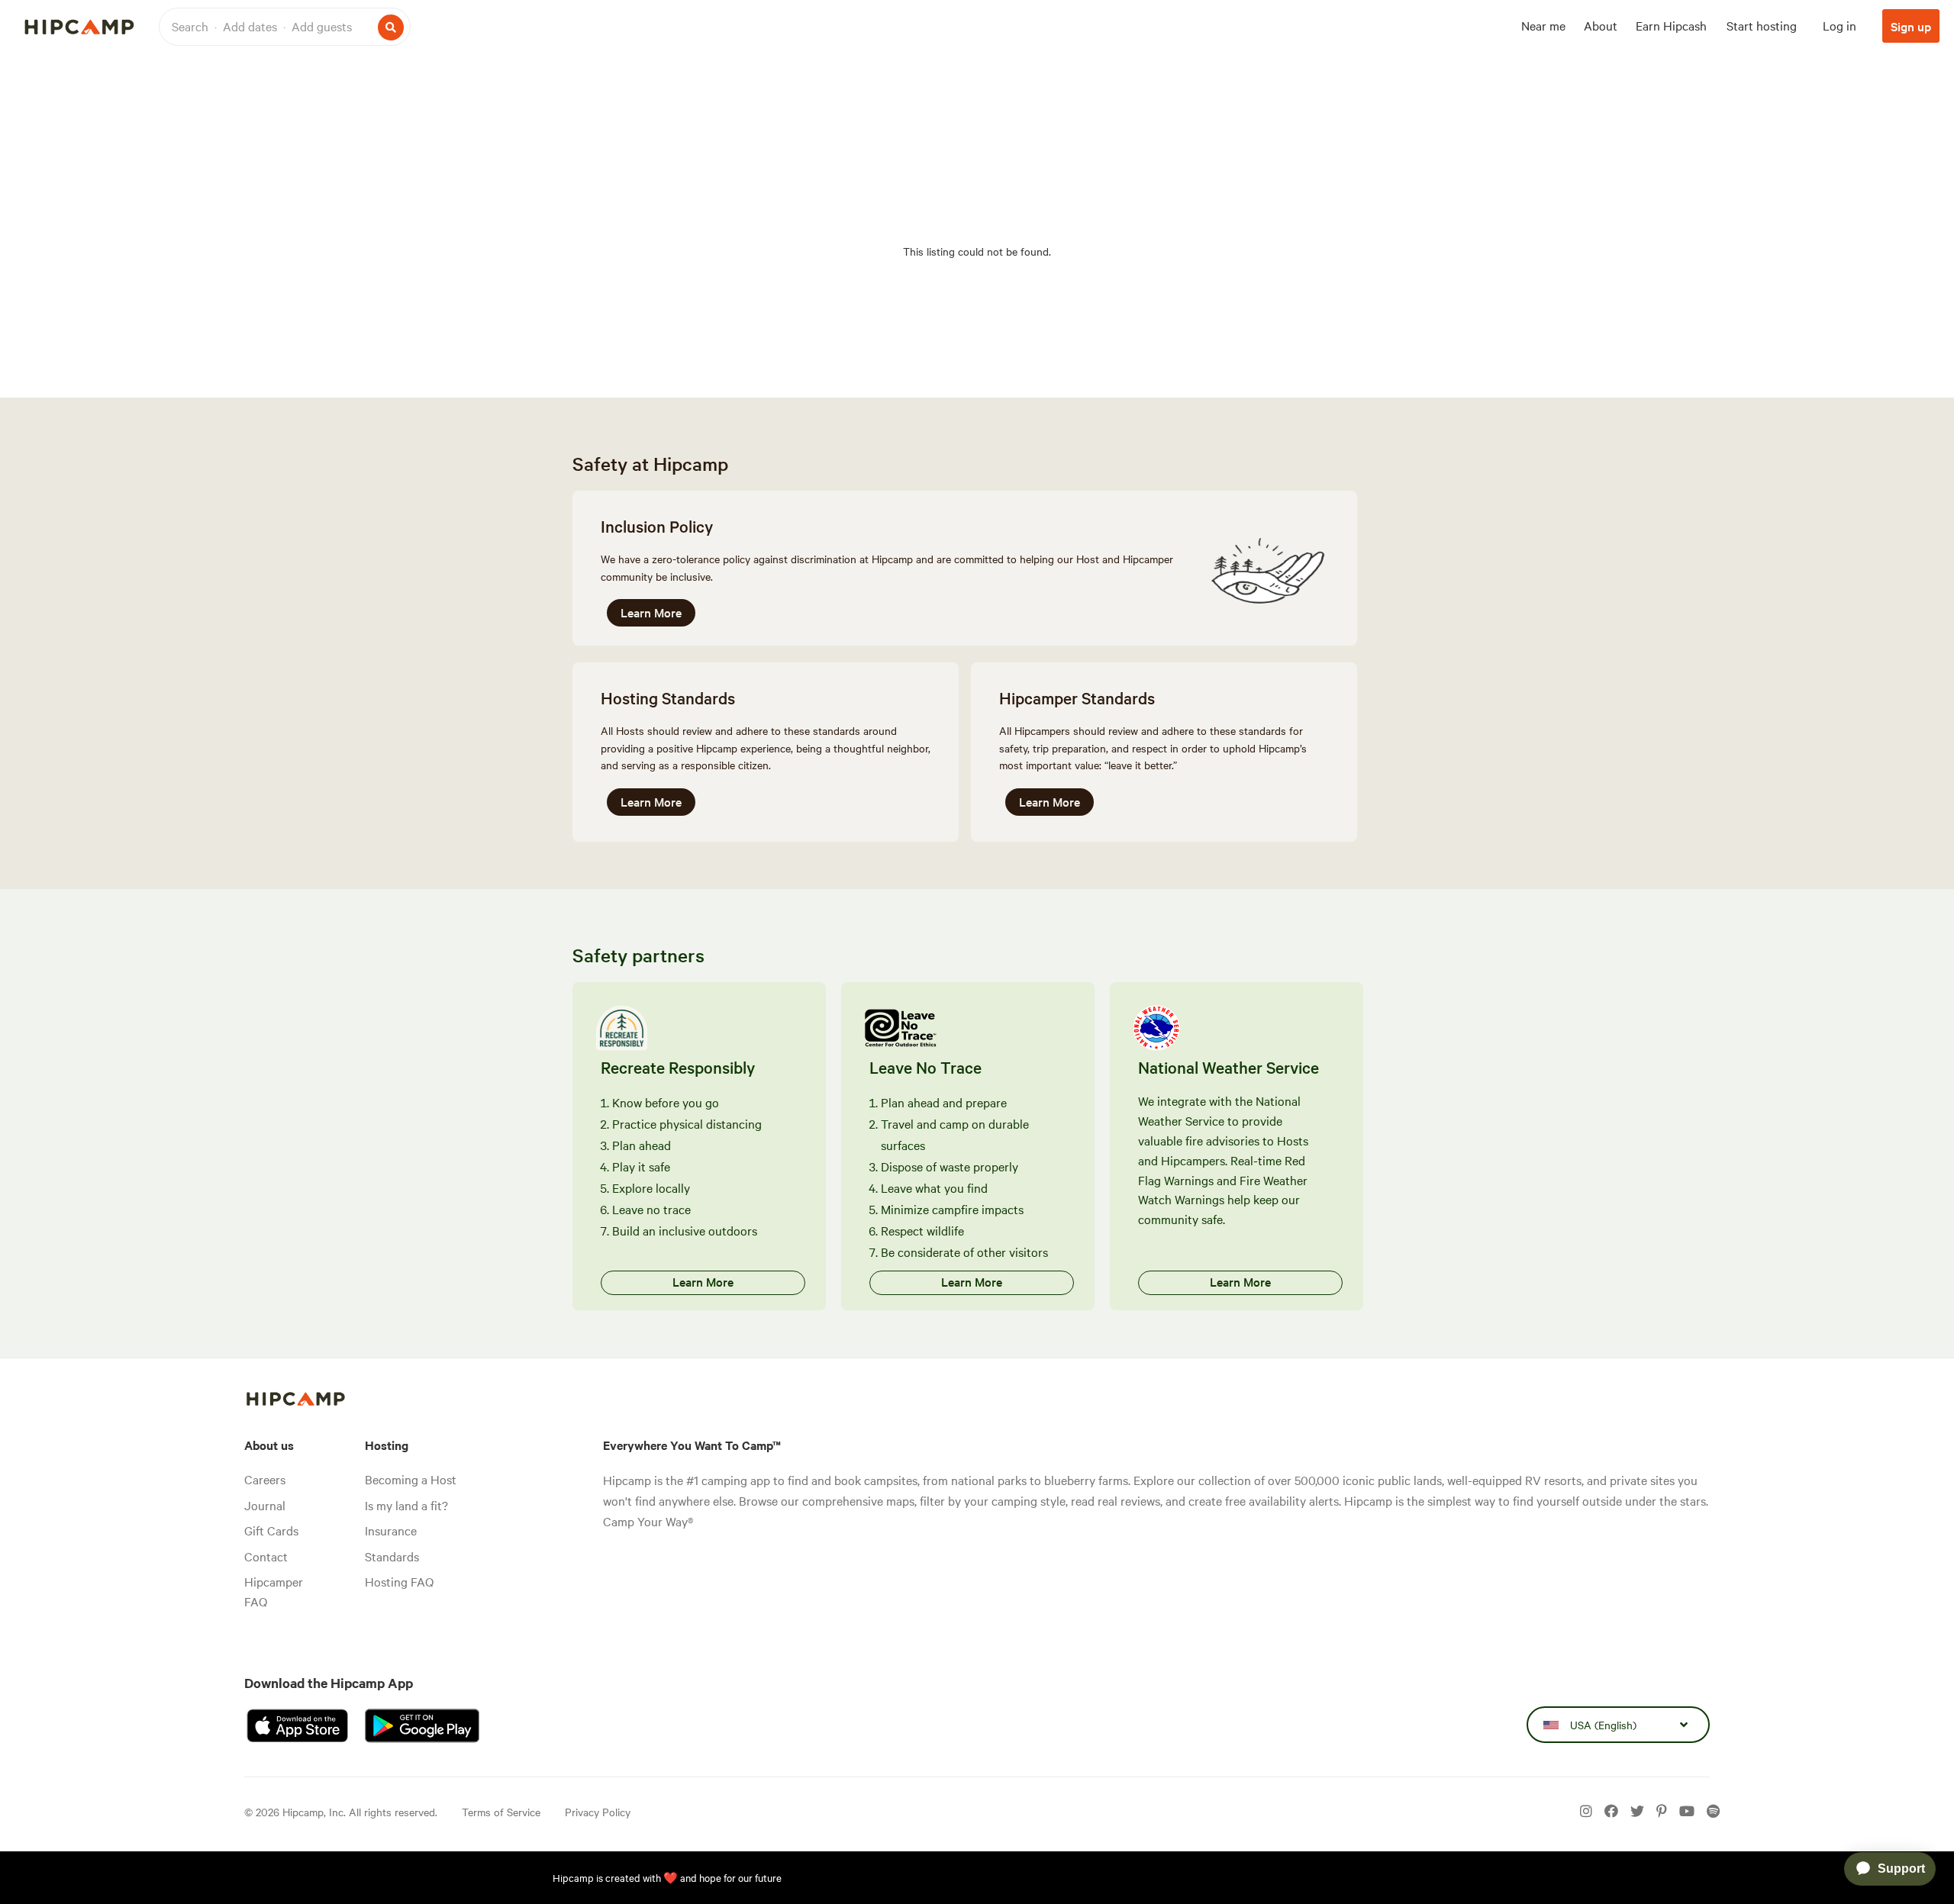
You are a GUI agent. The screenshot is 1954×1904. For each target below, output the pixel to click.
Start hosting (1762, 25)
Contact (266, 1556)
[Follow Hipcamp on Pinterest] (1662, 1812)
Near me (1543, 25)
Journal (265, 1505)
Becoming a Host (411, 1479)
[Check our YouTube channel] (1687, 1812)
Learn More (651, 612)
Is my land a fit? (406, 1505)
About (1601, 25)
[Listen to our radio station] (1713, 1812)
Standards (392, 1556)
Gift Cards (271, 1530)
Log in (1840, 25)
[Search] (391, 27)
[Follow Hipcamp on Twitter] (1637, 1812)
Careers (265, 1479)
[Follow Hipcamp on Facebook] (1611, 1812)
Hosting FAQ (399, 1581)
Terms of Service (501, 1812)
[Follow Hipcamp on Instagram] (1586, 1812)
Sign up (1911, 26)
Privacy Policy (598, 1812)
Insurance (391, 1530)
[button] (285, 27)
